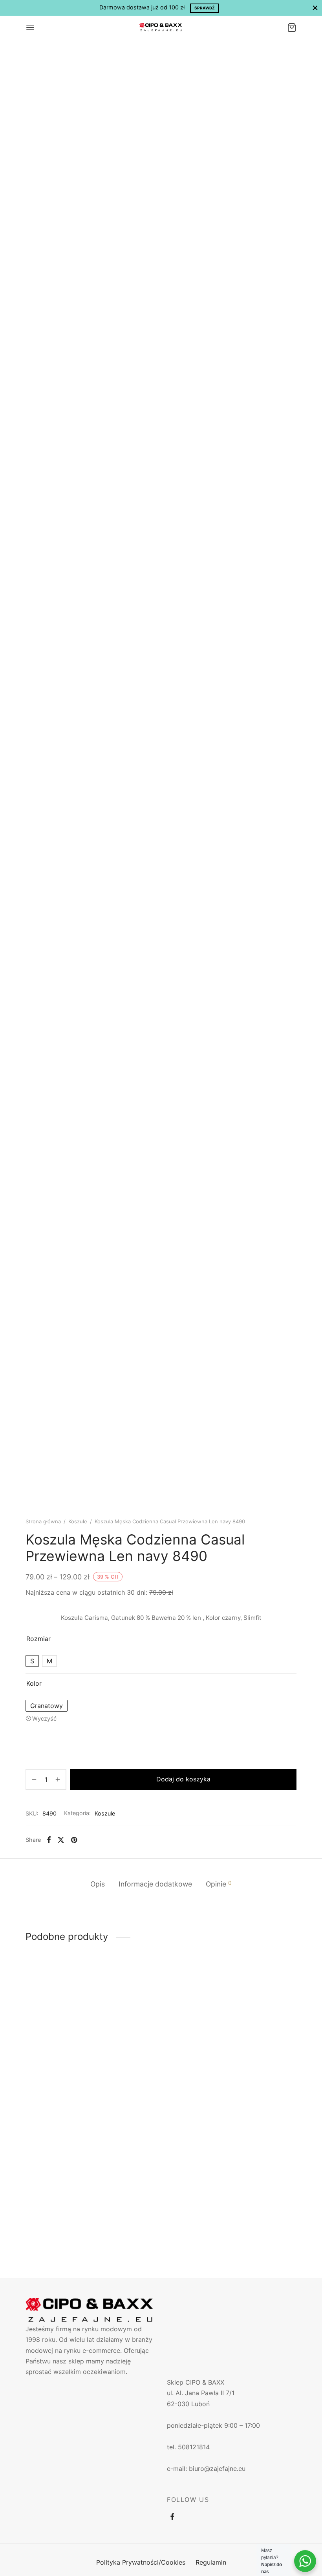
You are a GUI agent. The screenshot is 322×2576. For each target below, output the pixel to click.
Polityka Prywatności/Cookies (141, 2562)
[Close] (315, 8)
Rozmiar (38, 1639)
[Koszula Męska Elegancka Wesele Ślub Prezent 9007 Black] (67, 2157)
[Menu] (30, 27)
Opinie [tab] (219, 1884)
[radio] (32, 1661)
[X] (61, 1840)
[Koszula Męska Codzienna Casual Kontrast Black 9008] (255, 2021)
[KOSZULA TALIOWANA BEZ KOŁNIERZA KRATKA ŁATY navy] (161, 2012)
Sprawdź (205, 8)
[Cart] (292, 27)
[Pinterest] (74, 1840)
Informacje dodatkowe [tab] (155, 1884)
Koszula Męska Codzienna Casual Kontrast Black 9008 (255, 2076)
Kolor (34, 1683)
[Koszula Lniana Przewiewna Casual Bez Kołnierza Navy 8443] (67, 2021)
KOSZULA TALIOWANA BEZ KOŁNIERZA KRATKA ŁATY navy (160, 2062)
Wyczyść (44, 1718)
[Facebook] (49, 1840)
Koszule (78, 1521)
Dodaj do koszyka (183, 1779)
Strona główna (43, 1521)
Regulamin (211, 2562)
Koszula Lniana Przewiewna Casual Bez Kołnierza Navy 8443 (66, 2080)
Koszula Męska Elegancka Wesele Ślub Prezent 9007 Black (64, 2215)
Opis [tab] (98, 1884)
